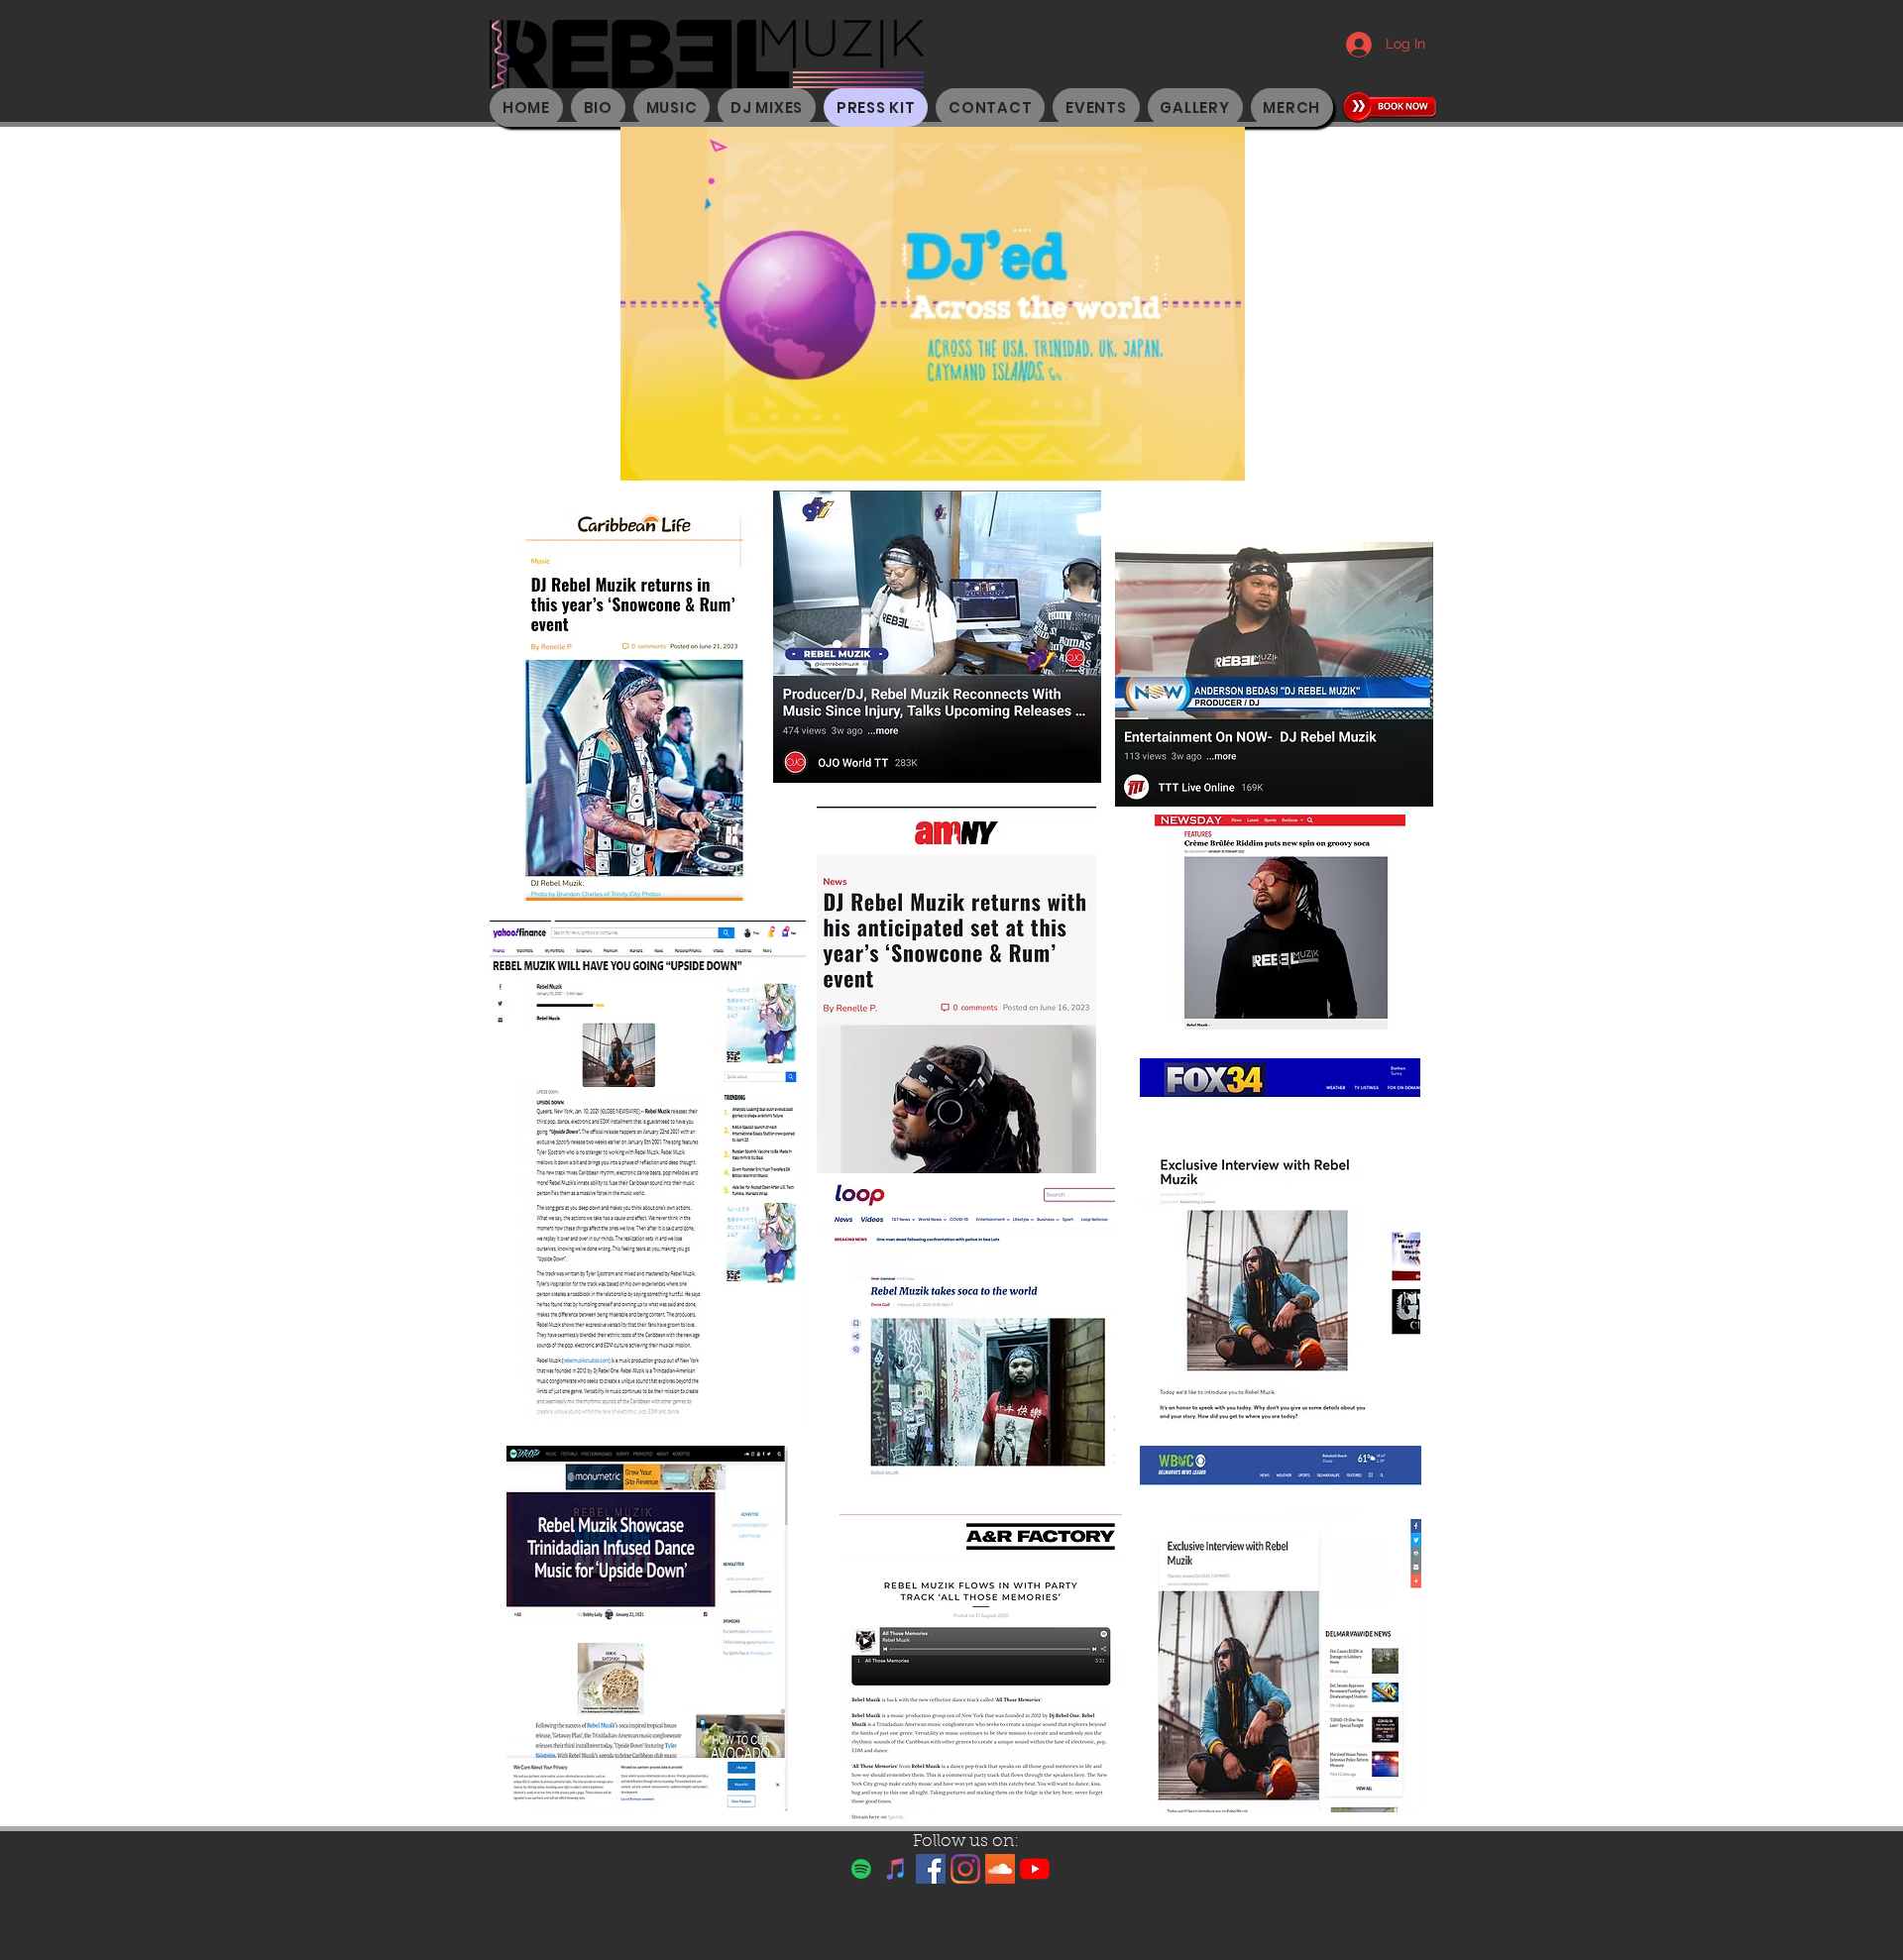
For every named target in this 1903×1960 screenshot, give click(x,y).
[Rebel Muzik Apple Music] (896, 1869)
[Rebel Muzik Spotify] (861, 1869)
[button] (1220, 459)
